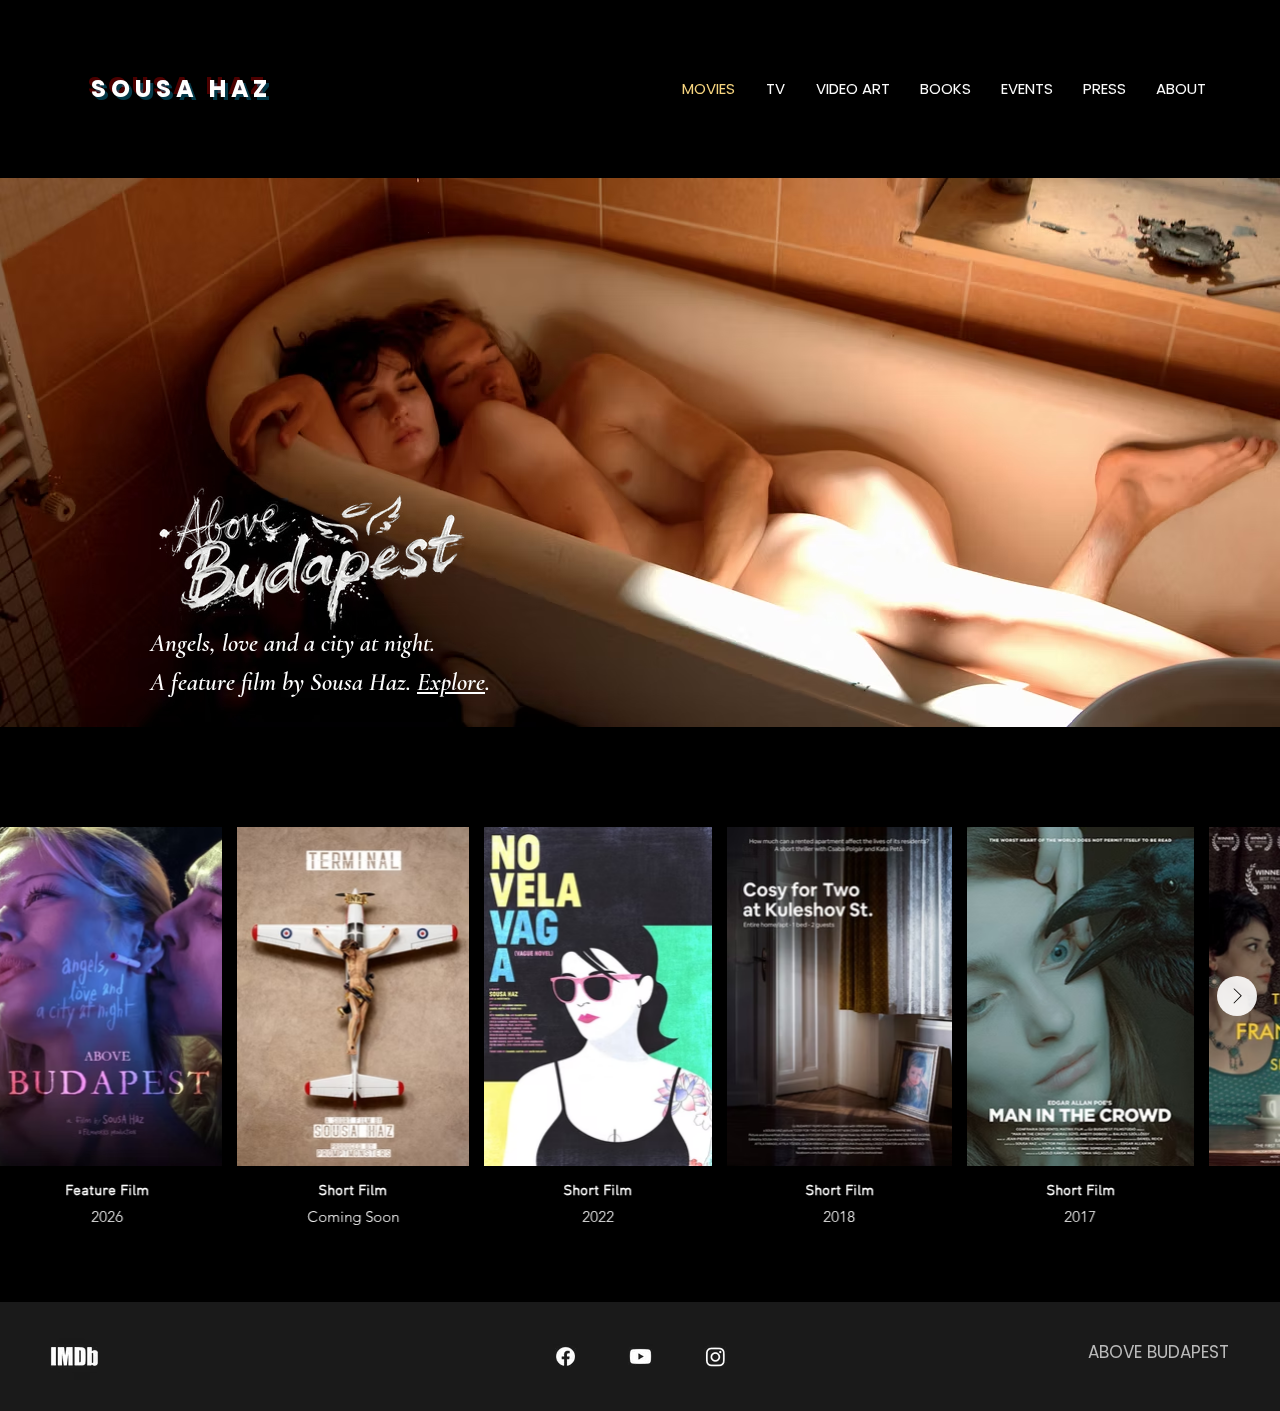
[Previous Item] (43, 996)
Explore (451, 682)
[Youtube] (640, 1356)
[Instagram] (715, 1356)
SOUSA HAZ (181, 88)
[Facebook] (565, 1356)
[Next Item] (1237, 996)
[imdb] (74, 1356)
